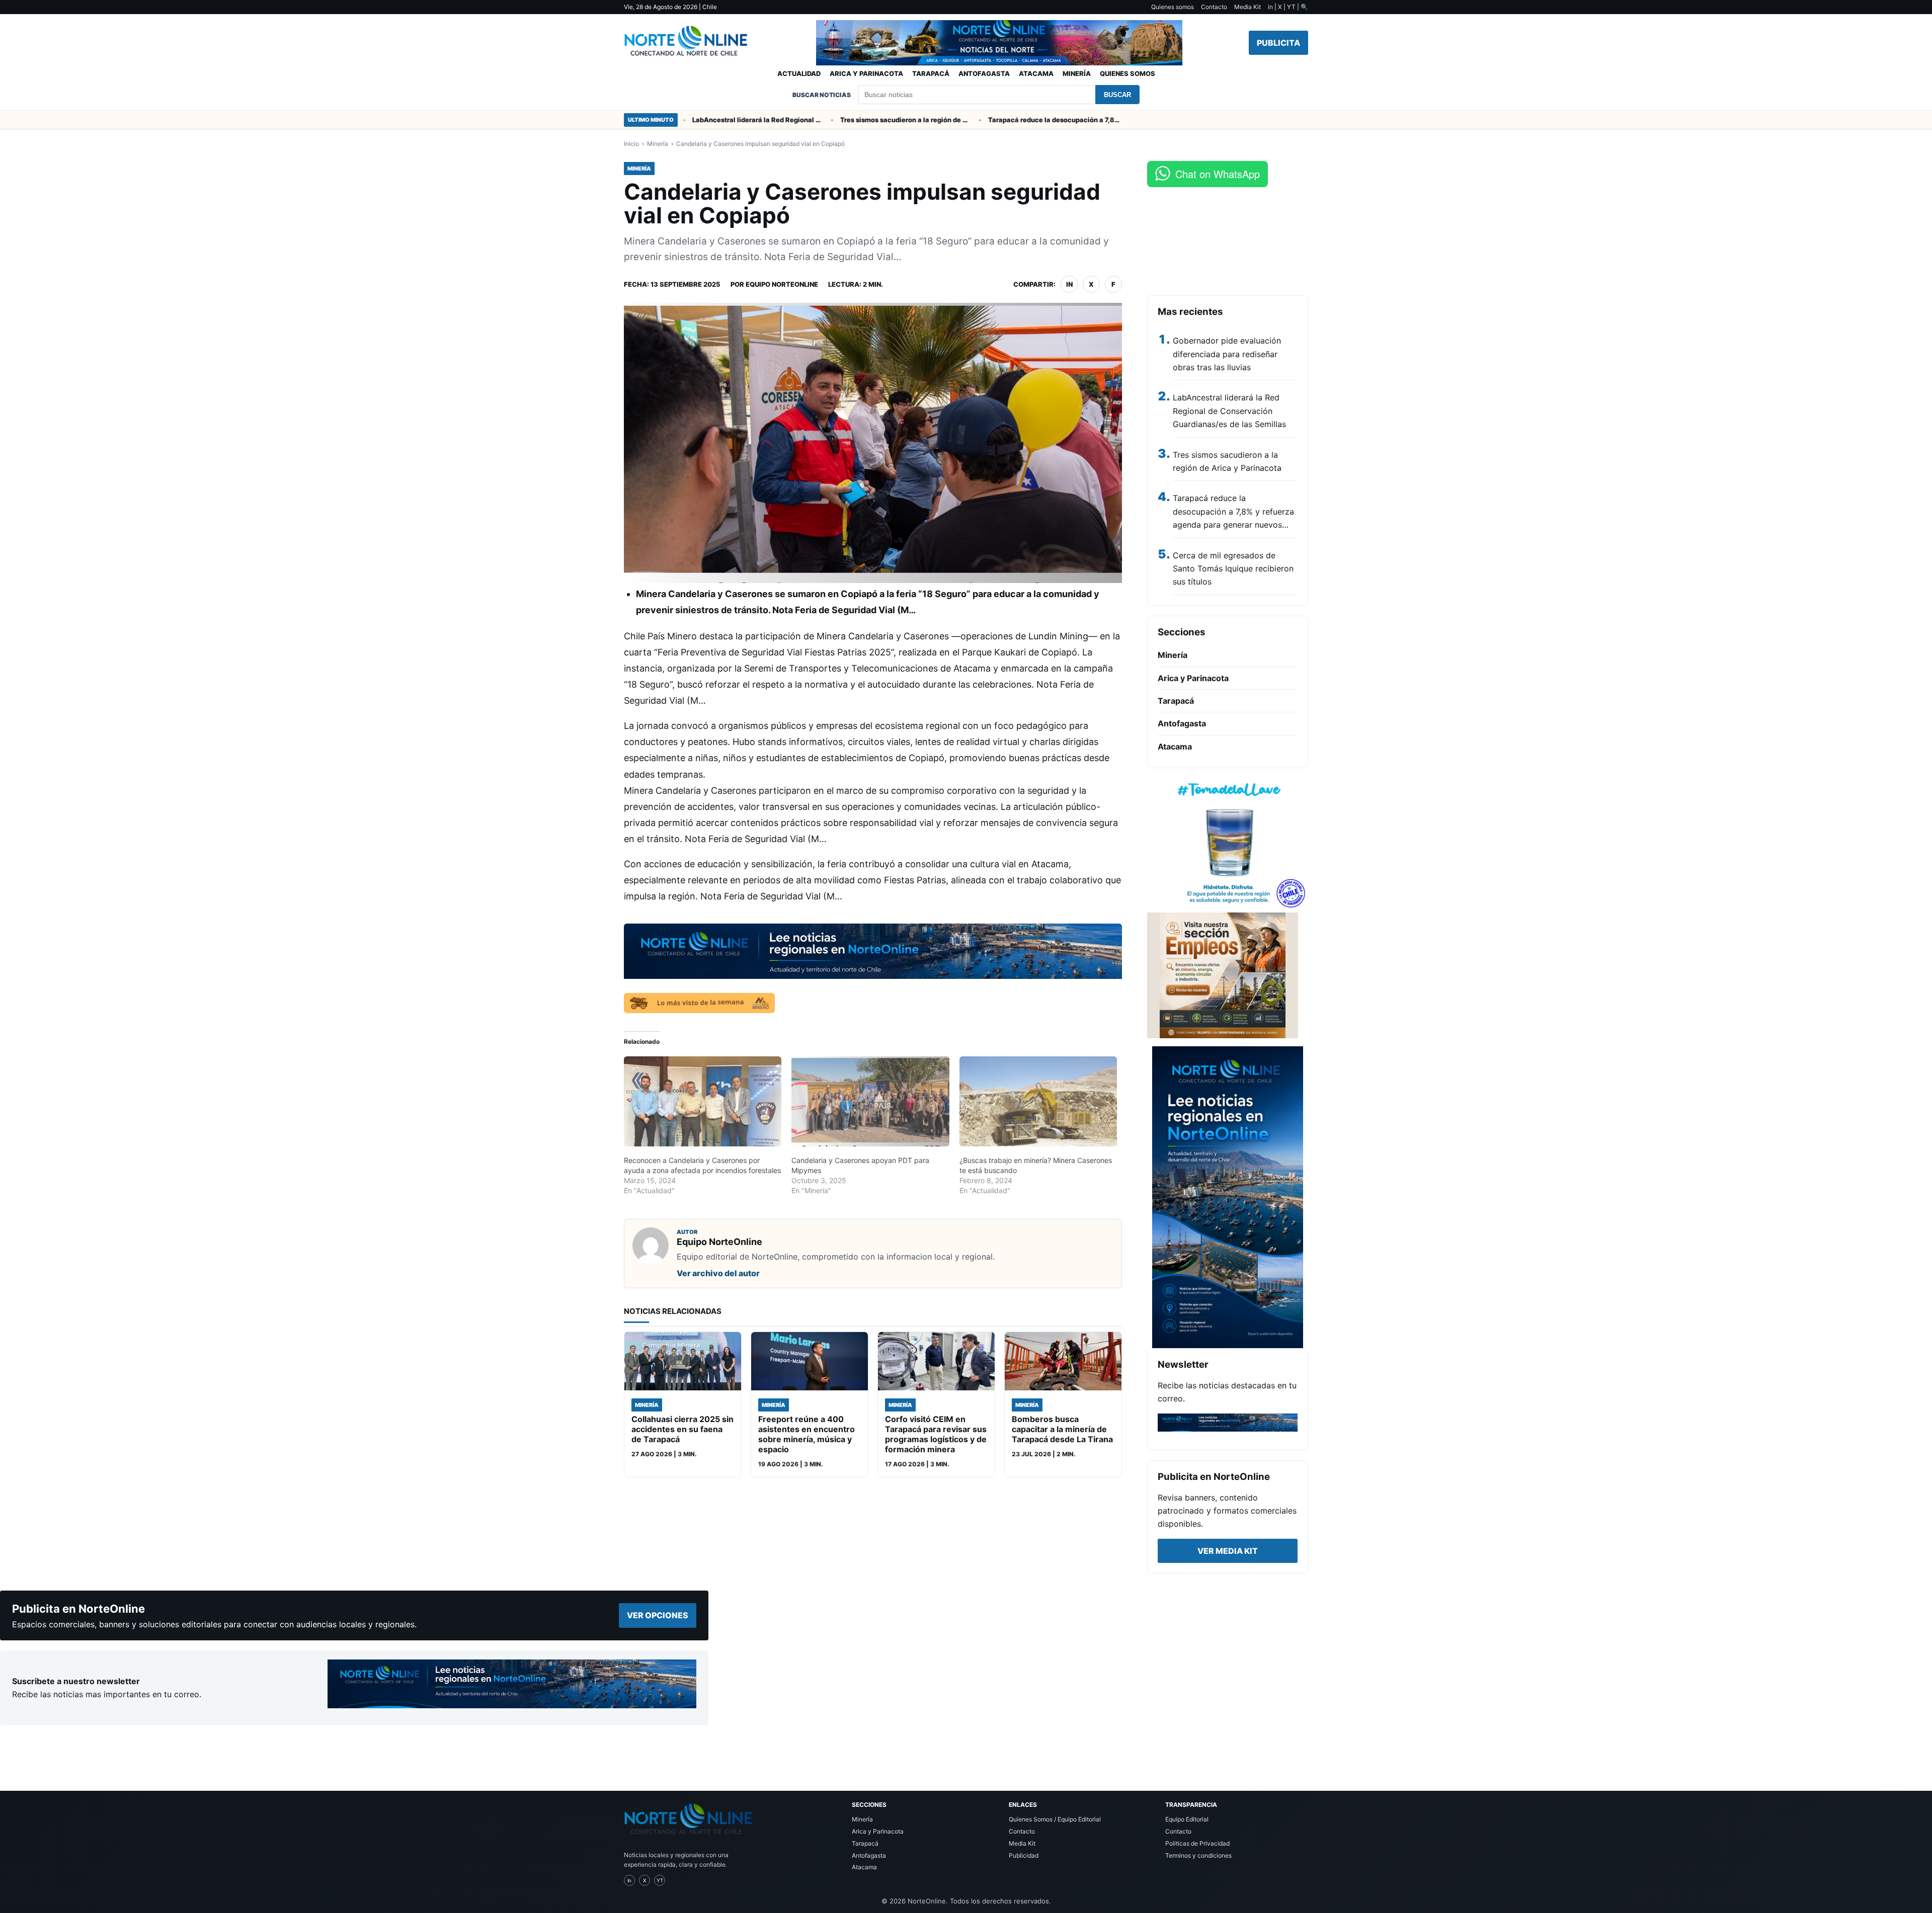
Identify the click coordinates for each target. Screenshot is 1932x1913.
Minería (1077, 73)
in (1069, 284)
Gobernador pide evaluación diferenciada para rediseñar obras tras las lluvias (1227, 354)
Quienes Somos (1128, 73)
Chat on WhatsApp (1218, 174)
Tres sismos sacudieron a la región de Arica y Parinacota (830, 120)
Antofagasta (984, 73)
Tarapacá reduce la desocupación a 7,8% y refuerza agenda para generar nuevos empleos (978, 120)
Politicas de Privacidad (1197, 1843)
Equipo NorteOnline (782, 284)
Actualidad (799, 73)
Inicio (631, 144)
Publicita (1278, 43)
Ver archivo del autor (718, 1273)
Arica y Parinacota (866, 73)
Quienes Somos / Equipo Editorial (1055, 1819)
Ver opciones (658, 1615)
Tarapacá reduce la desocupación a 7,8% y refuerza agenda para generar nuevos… (1233, 511)
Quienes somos (1173, 7)
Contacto (1214, 7)
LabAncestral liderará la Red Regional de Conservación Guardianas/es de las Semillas (1229, 411)
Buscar (1117, 95)
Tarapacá (931, 73)
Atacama (1036, 73)
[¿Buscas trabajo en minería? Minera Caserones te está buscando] (1038, 1101)
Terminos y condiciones (1198, 1855)
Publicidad (1024, 1855)
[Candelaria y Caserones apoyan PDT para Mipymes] (870, 1101)
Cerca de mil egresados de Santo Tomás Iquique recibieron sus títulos (1233, 569)
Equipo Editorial (1187, 1819)
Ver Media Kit (1228, 1551)
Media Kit (1247, 7)
